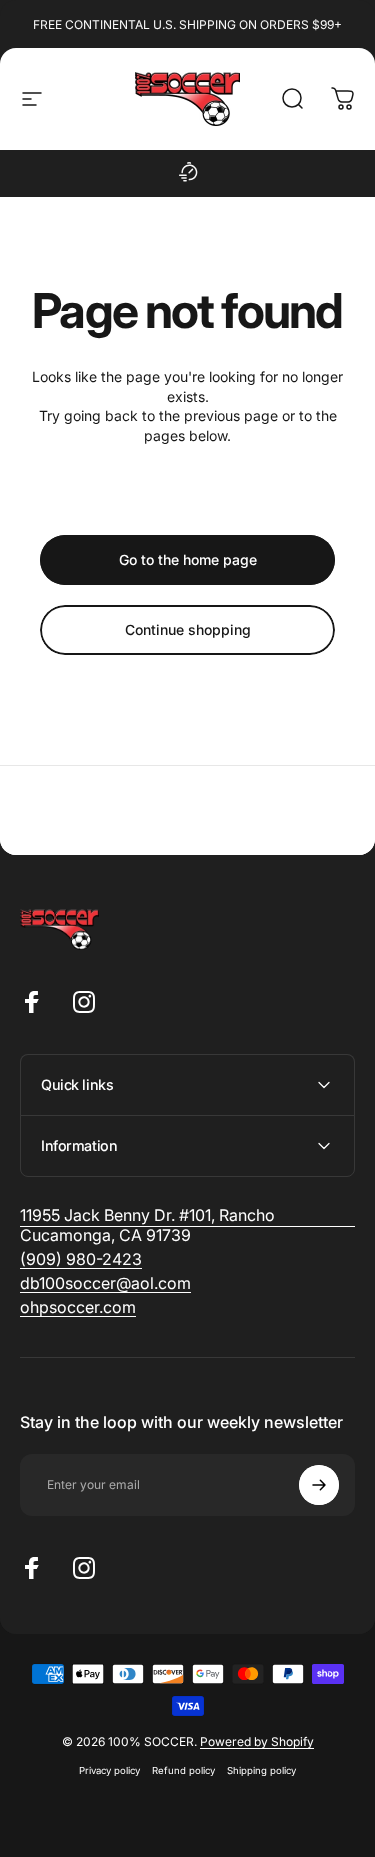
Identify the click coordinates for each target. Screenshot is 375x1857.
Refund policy (183, 1770)
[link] (81, 1259)
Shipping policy (261, 1770)
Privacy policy (109, 1770)
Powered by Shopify (257, 1741)
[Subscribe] (319, 1485)
